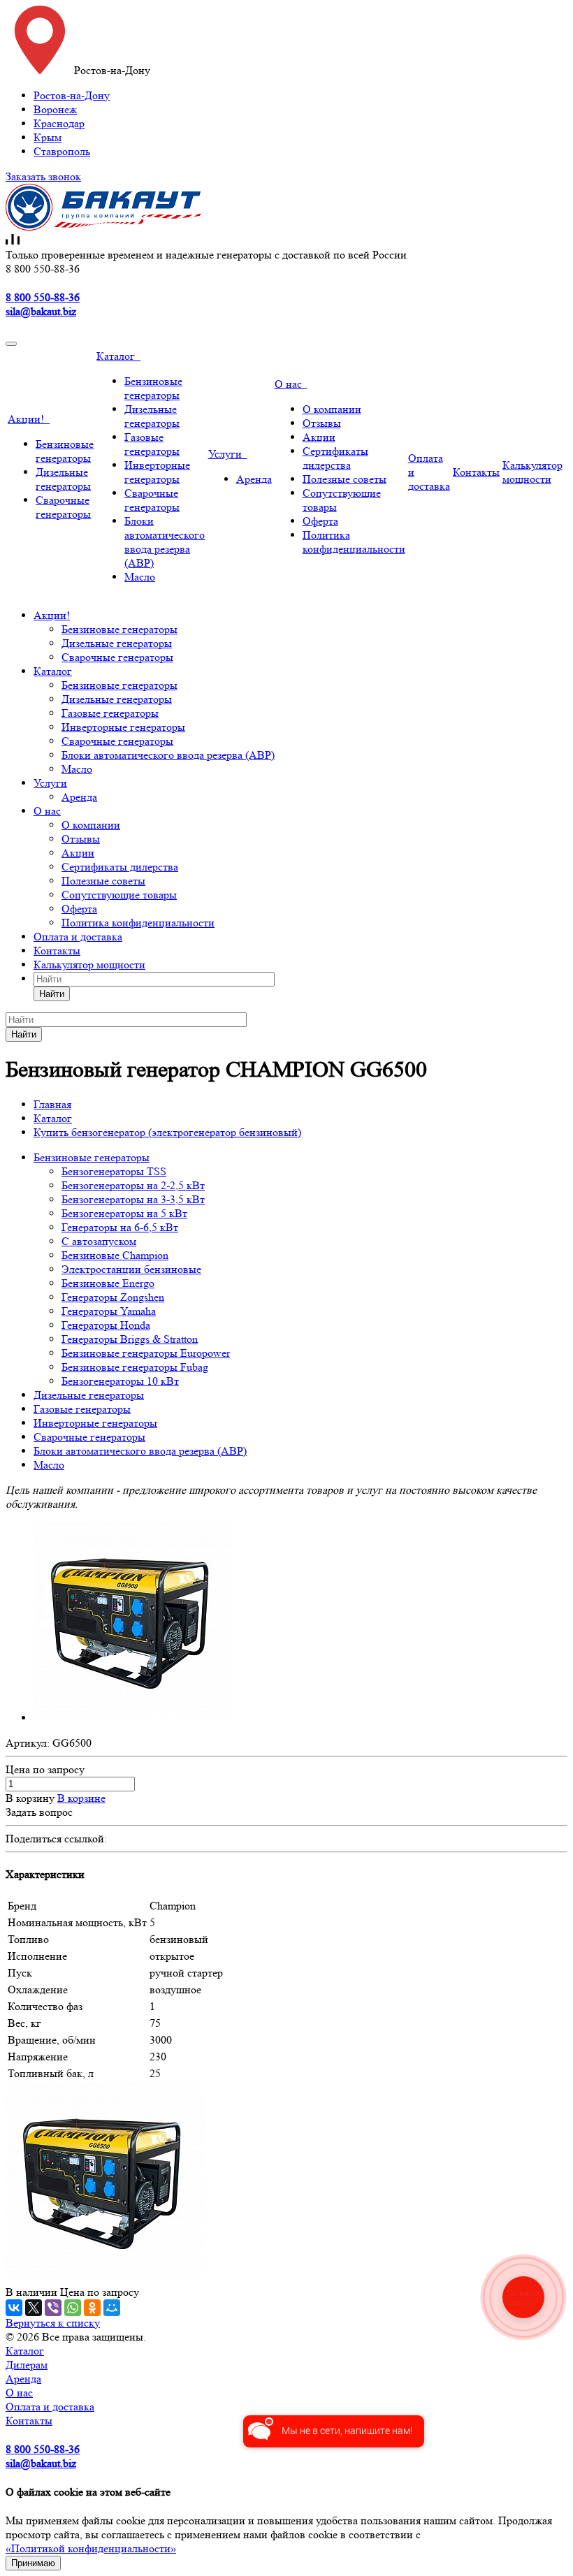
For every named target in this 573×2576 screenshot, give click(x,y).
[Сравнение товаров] (13, 241)
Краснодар (59, 123)
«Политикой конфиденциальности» (91, 2548)
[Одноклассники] (92, 2308)
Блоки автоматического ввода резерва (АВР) (165, 542)
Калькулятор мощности (532, 472)
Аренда (254, 479)
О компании (332, 409)
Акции (319, 437)
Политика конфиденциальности (354, 542)
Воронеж (55, 109)
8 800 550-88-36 (43, 297)
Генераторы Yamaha (109, 1311)
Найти (52, 994)
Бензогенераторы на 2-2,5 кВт (133, 1185)
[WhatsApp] (73, 2308)
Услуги (228, 454)
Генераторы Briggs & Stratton (130, 1339)
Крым (48, 137)
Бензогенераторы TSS (114, 1171)
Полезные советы (344, 479)
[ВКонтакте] (14, 2308)
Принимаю (33, 2563)
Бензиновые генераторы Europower (146, 1353)
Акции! (29, 419)
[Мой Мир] (112, 2308)
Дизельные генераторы (63, 479)
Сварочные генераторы (63, 507)
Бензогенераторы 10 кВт (120, 1381)
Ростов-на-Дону (72, 95)
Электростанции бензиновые (131, 1269)
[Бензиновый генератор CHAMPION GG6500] (133, 1718)
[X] (34, 2308)
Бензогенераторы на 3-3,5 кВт (133, 1199)
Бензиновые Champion (115, 1255)
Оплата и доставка (78, 937)
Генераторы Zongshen (113, 1297)
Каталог (118, 356)
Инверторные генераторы (157, 472)
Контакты (476, 472)
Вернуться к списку (53, 2323)
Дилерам (27, 2365)
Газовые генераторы (152, 444)
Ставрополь (62, 151)
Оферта (320, 521)
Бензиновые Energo (108, 1283)
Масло (140, 577)
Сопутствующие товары (119, 895)
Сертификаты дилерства (335, 458)
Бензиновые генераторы (65, 451)
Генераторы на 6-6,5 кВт (120, 1227)
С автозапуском (99, 1241)
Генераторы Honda (106, 1325)
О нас (291, 384)
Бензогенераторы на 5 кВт (124, 1213)
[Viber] (53, 2308)
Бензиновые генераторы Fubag (135, 1367)
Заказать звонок (43, 176)
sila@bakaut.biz (41, 311)
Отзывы (322, 423)
